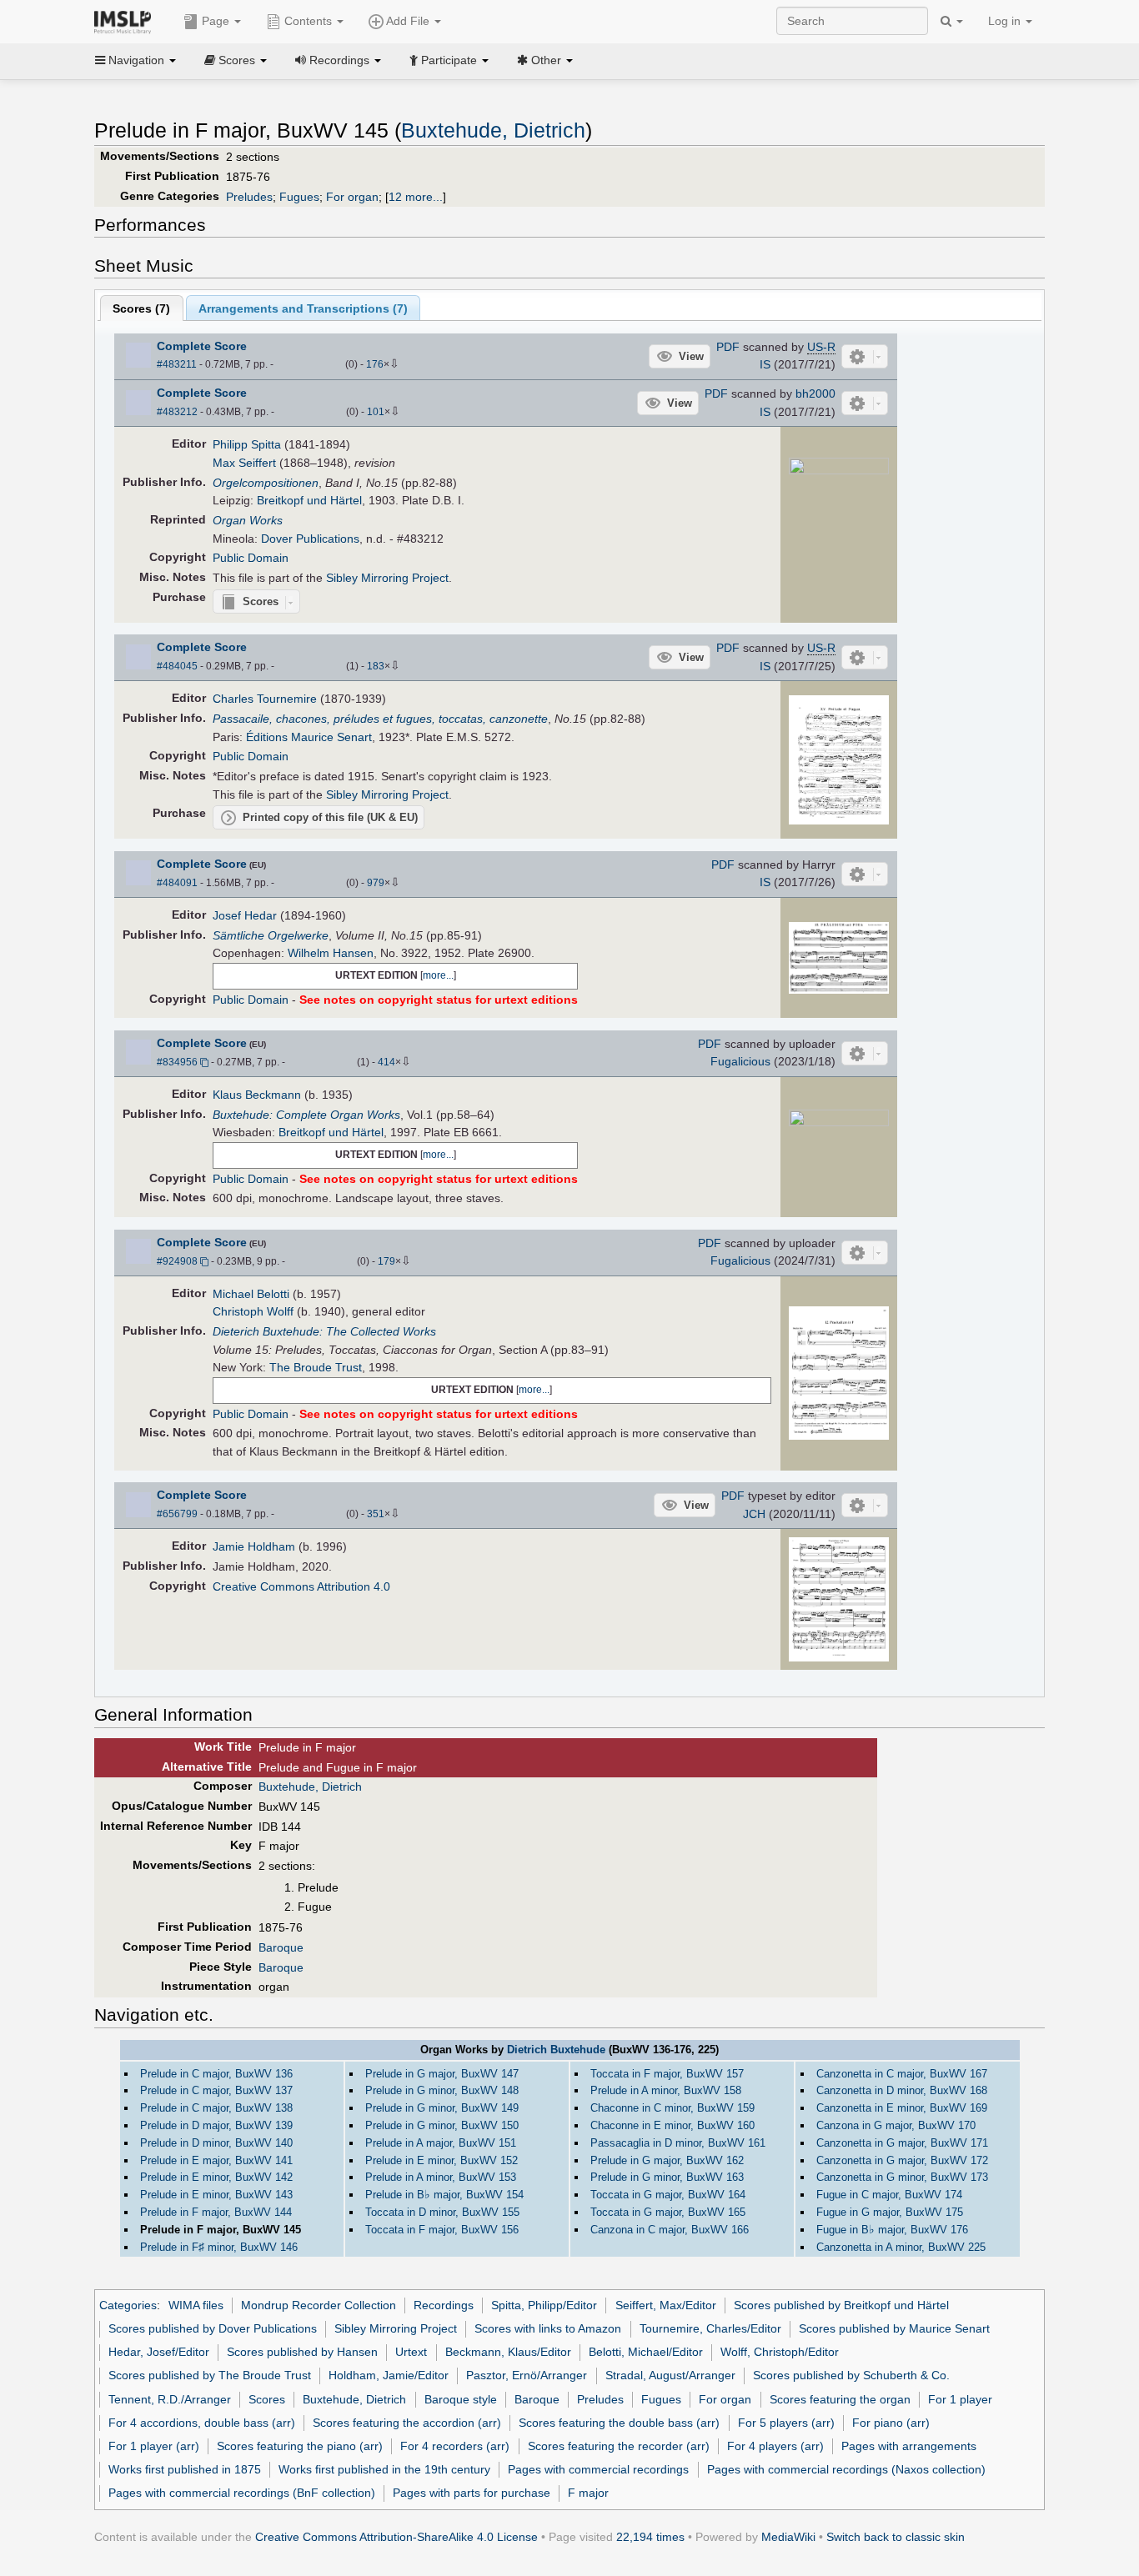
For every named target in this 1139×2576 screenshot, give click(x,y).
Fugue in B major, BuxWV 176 (892, 2230)
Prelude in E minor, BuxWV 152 (442, 2160)
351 (376, 1514)
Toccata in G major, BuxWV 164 (668, 2195)
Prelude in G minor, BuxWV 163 (667, 2177)
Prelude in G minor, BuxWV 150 (442, 2125)
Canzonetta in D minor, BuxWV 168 (902, 2090)
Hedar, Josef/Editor (159, 2352)
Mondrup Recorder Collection (319, 2305)
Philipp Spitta (247, 444)
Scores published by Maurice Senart (894, 2328)
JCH (754, 1514)
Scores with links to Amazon (548, 2328)
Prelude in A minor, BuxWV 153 (441, 2177)
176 (375, 364)
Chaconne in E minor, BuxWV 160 (672, 2125)
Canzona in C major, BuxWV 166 (670, 2230)
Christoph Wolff (253, 1311)
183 (376, 666)
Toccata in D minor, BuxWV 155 (442, 2212)
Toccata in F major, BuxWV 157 (667, 2074)
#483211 (177, 364)
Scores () (141, 308)
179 (386, 1261)
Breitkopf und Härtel (309, 500)
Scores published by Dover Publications (213, 2328)
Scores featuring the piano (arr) (300, 2446)
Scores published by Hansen (302, 2352)
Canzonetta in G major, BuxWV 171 (902, 2143)
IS (765, 364)
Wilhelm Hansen (331, 953)
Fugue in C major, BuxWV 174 (889, 2195)
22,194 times (650, 2537)
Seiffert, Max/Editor (666, 2305)
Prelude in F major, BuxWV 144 (216, 2212)
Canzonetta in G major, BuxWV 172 (902, 2160)
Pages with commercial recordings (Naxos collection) (846, 2469)
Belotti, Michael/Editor (646, 2352)
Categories (128, 2305)
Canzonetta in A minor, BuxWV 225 (901, 2247)
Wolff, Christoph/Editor (780, 2352)
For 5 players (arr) (786, 2423)
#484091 (177, 883)
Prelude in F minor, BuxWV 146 (219, 2247)
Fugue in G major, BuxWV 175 (890, 2212)
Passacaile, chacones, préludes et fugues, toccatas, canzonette (380, 719)
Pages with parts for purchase (472, 2493)
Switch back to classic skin (896, 2537)
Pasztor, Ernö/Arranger (527, 2375)
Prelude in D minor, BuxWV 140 (216, 2143)
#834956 (177, 1062)
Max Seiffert (244, 463)
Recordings (444, 2305)
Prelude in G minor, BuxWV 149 (442, 2108)
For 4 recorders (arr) (455, 2446)
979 (376, 883)
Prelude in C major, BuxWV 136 (216, 2074)
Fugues (299, 197)
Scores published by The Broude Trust (210, 2375)
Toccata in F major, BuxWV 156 (442, 2230)
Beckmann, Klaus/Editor (508, 2352)
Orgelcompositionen (266, 483)
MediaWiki (788, 2537)
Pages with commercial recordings (598, 2469)
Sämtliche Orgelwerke (271, 935)
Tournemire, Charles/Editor (710, 2328)
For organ (352, 197)
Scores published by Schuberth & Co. (851, 2375)
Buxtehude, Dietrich (493, 130)
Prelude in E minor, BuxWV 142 (216, 2177)
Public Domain (251, 558)
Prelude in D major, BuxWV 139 (216, 2125)
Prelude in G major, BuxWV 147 (442, 2074)
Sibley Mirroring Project (387, 578)
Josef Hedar (245, 915)
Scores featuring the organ (840, 2399)
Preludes (249, 197)
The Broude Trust (316, 1367)
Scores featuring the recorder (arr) (619, 2446)
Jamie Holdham (254, 1546)
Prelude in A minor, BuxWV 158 (666, 2090)
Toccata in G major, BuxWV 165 (668, 2212)
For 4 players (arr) (775, 2446)
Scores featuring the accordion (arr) (407, 2423)
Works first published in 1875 (185, 2469)
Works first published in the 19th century (384, 2469)
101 (376, 412)
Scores (267, 2399)
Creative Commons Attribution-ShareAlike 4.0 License (396, 2537)
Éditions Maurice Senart (309, 737)
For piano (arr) (891, 2423)
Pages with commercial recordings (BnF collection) (242, 2493)
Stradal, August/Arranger (670, 2375)
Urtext (411, 2352)
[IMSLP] (126, 21)
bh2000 (815, 393)
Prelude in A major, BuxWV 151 (441, 2143)
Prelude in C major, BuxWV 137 (216, 2090)
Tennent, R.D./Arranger (170, 2399)
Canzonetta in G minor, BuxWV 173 (902, 2177)
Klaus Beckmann (257, 1095)
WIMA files (196, 2305)
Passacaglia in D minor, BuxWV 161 (678, 2143)
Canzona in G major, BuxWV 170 (896, 2125)
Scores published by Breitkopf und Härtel (841, 2305)
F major (588, 2493)
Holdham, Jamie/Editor (389, 2375)
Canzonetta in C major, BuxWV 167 (902, 2074)
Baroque (281, 1947)
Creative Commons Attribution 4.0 (301, 1586)
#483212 (177, 412)
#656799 (177, 1514)
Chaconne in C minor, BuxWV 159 (672, 2108)
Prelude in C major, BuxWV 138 (216, 2108)
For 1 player (960, 2399)
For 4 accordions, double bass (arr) (202, 2423)
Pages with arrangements (909, 2446)
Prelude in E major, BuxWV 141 (216, 2160)
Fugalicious (740, 1061)
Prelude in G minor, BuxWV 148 (442, 2090)
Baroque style (461, 2399)
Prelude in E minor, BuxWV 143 (216, 2195)
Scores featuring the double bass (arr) (619, 2423)
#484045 (177, 666)
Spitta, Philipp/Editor (544, 2305)
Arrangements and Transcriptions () (303, 308)
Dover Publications (310, 539)
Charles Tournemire (265, 699)
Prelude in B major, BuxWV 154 (444, 2195)
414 (386, 1062)
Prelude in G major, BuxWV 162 (667, 2160)
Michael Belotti (251, 1294)
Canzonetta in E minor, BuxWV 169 (902, 2108)
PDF (728, 347)
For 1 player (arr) (154, 2446)
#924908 (177, 1261)
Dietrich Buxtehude (556, 2050)
